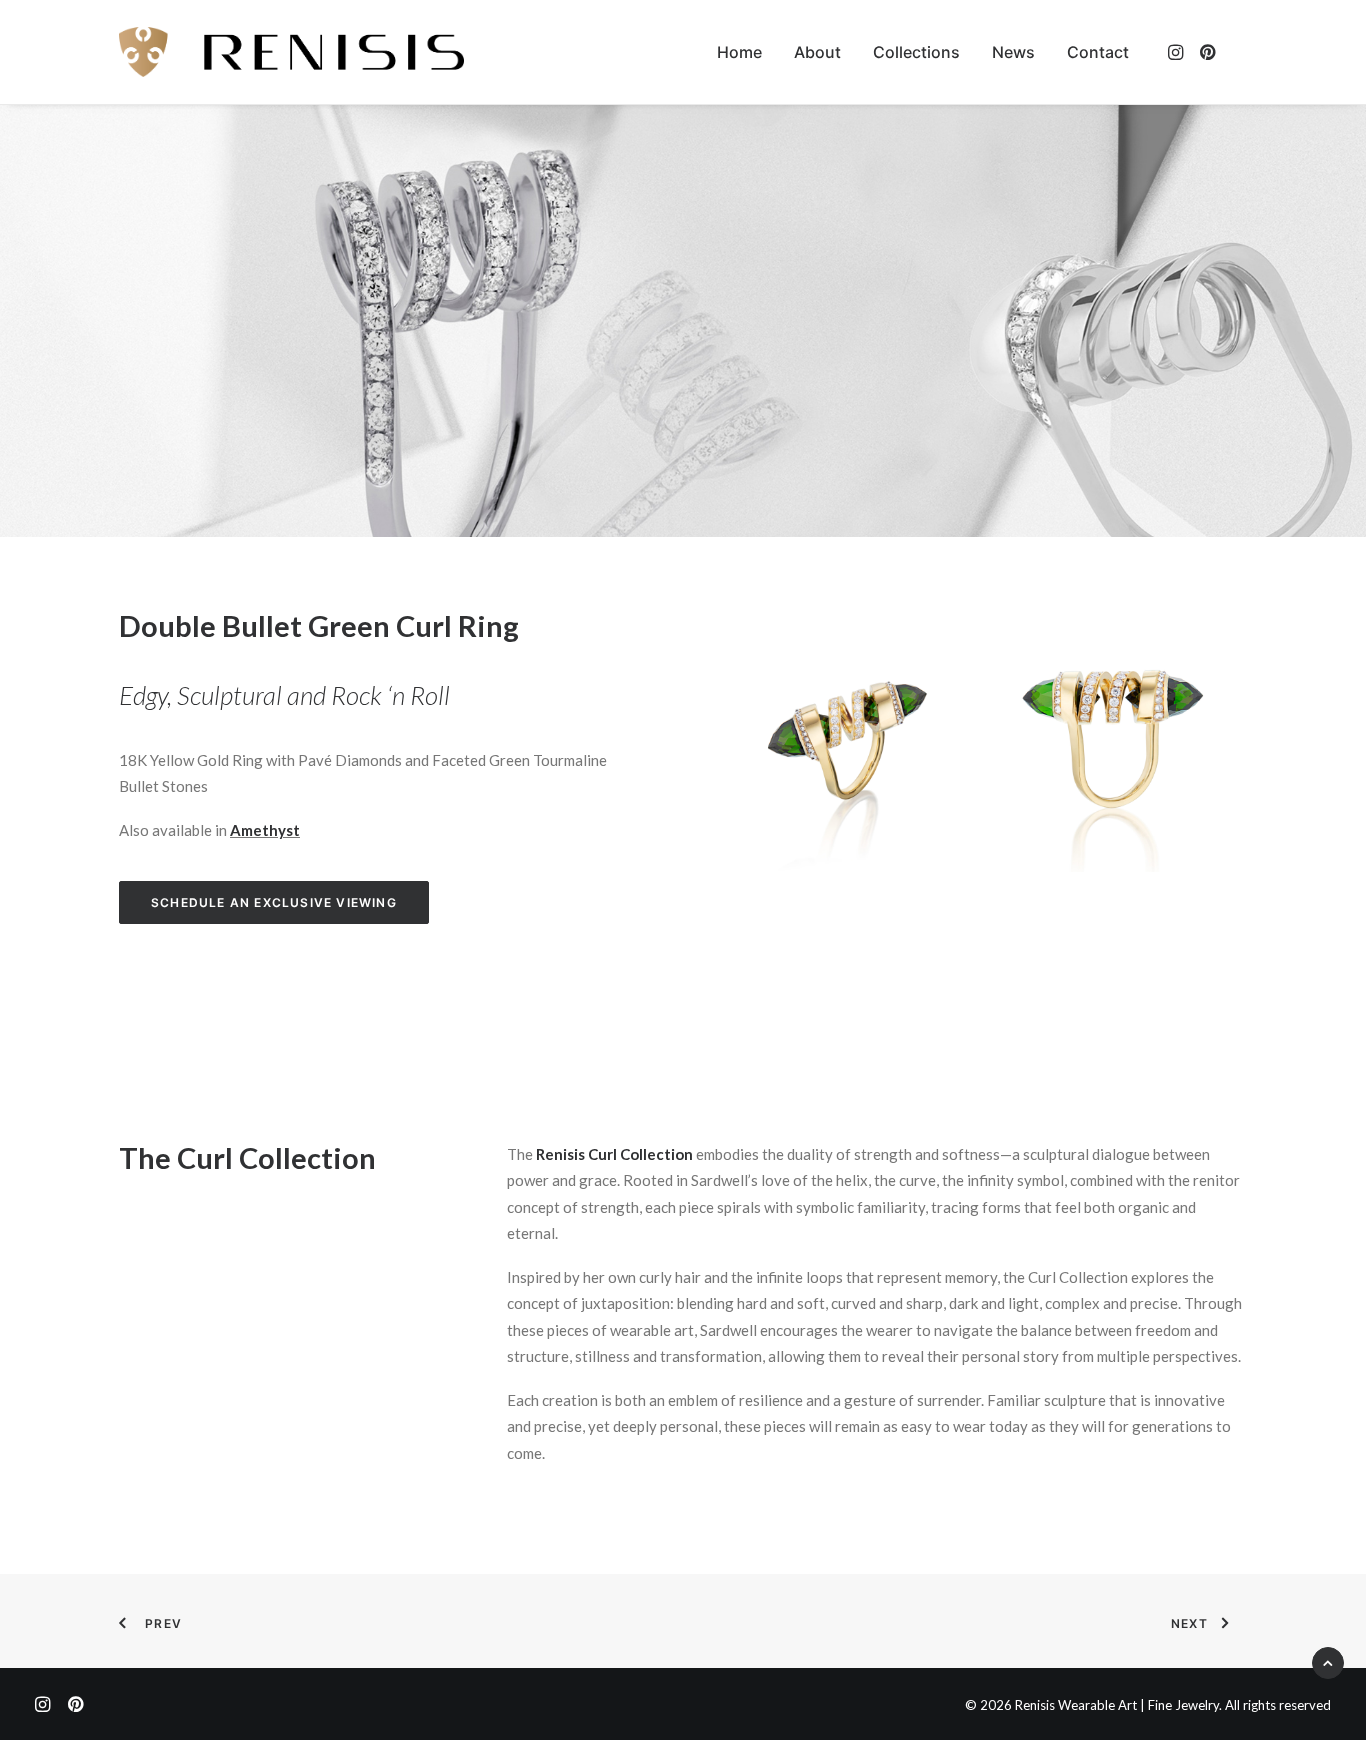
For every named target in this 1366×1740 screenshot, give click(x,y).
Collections (916, 52)
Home (739, 52)
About (817, 52)
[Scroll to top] (1328, 1661)
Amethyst (265, 830)
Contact (1098, 52)
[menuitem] (739, 52)
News (1013, 52)
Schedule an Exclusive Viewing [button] (274, 902)
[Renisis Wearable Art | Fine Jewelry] (291, 52)
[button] (1177, 52)
